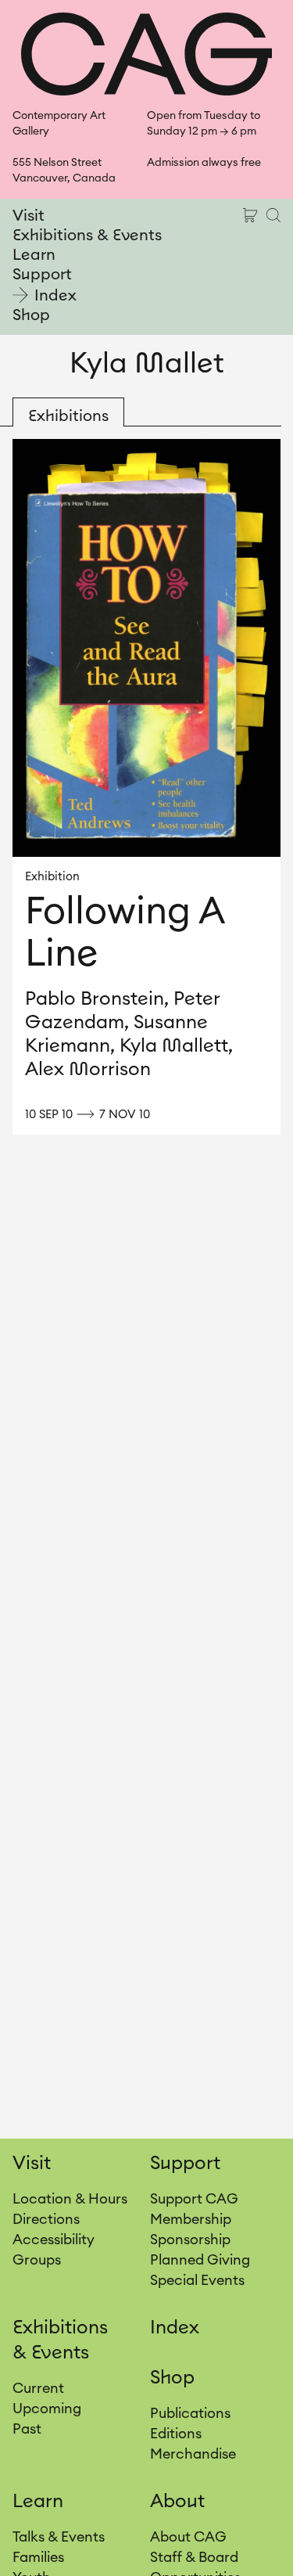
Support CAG (194, 2199)
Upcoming (47, 2409)
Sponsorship (190, 2240)
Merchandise (193, 2454)
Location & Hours (70, 2199)
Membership (191, 2219)
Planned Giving (200, 2260)
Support (42, 275)
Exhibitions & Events (87, 236)
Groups (37, 2260)
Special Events (197, 2280)
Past (27, 2429)
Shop (31, 315)
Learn (34, 255)
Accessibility (54, 2240)
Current (38, 2388)
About (177, 2502)
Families (38, 2557)
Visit (29, 216)
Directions (46, 2219)
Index (55, 296)
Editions (176, 2434)
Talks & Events (59, 2537)
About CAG (188, 2537)
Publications (190, 2413)
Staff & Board (194, 2557)
